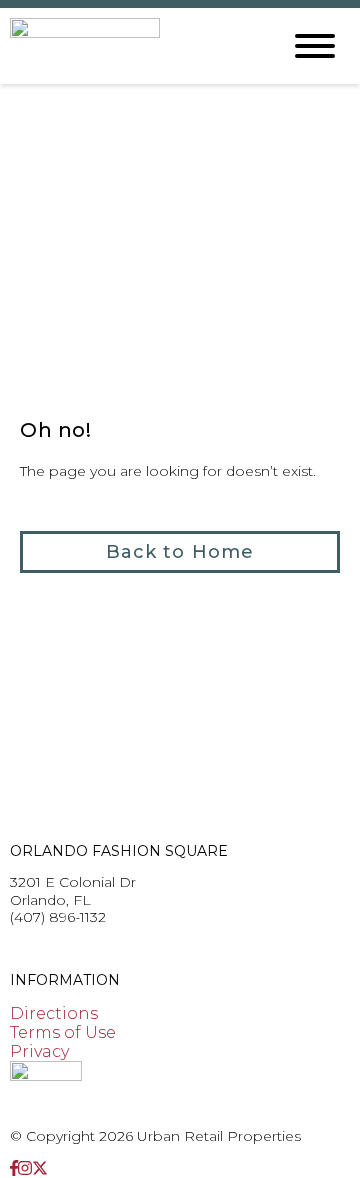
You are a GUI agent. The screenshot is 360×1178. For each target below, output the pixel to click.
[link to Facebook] (14, 1168)
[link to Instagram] (25, 1168)
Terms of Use (63, 1032)
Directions (54, 1013)
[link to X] (40, 1168)
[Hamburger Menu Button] (315, 46)
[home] (130, 46)
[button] (180, 552)
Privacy (39, 1051)
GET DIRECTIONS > (79, 949)
